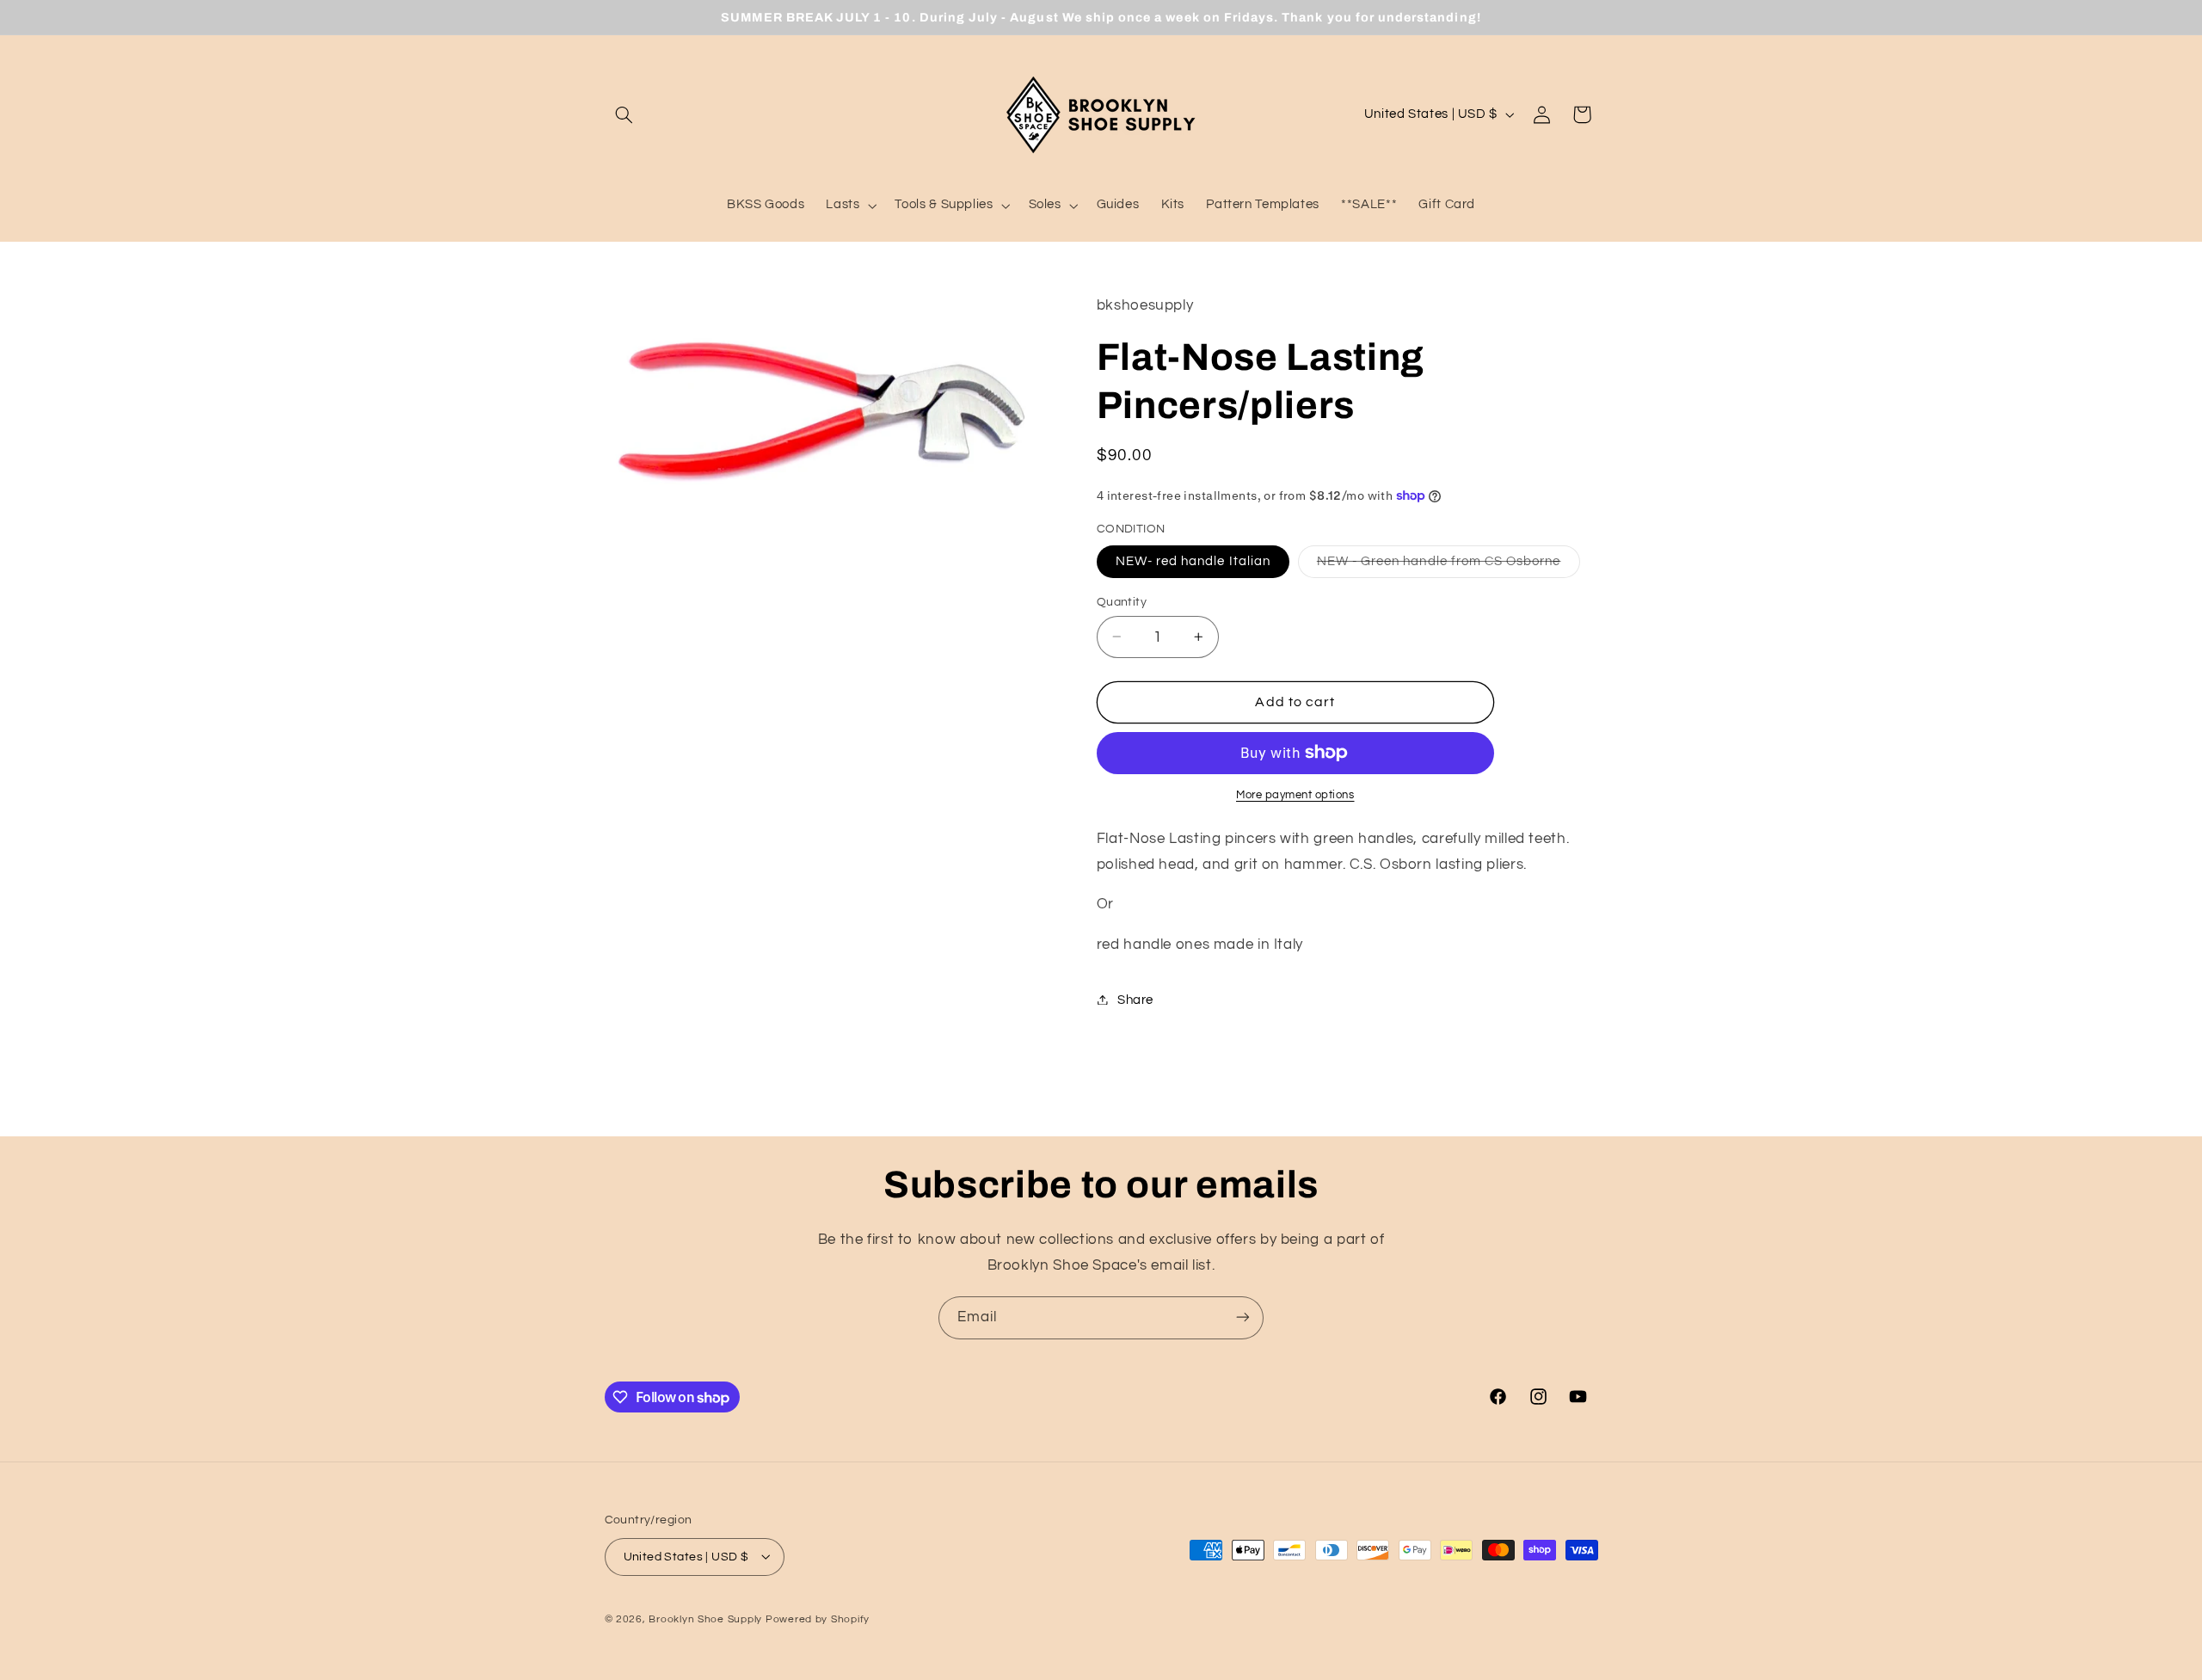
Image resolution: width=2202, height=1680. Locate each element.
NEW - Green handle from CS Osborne (1449, 565)
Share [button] (1135, 999)
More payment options (1295, 795)
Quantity (1122, 601)
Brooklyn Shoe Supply (705, 1618)
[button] (624, 114)
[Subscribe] (1243, 1317)
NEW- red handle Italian (1193, 560)
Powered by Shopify (818, 1618)
